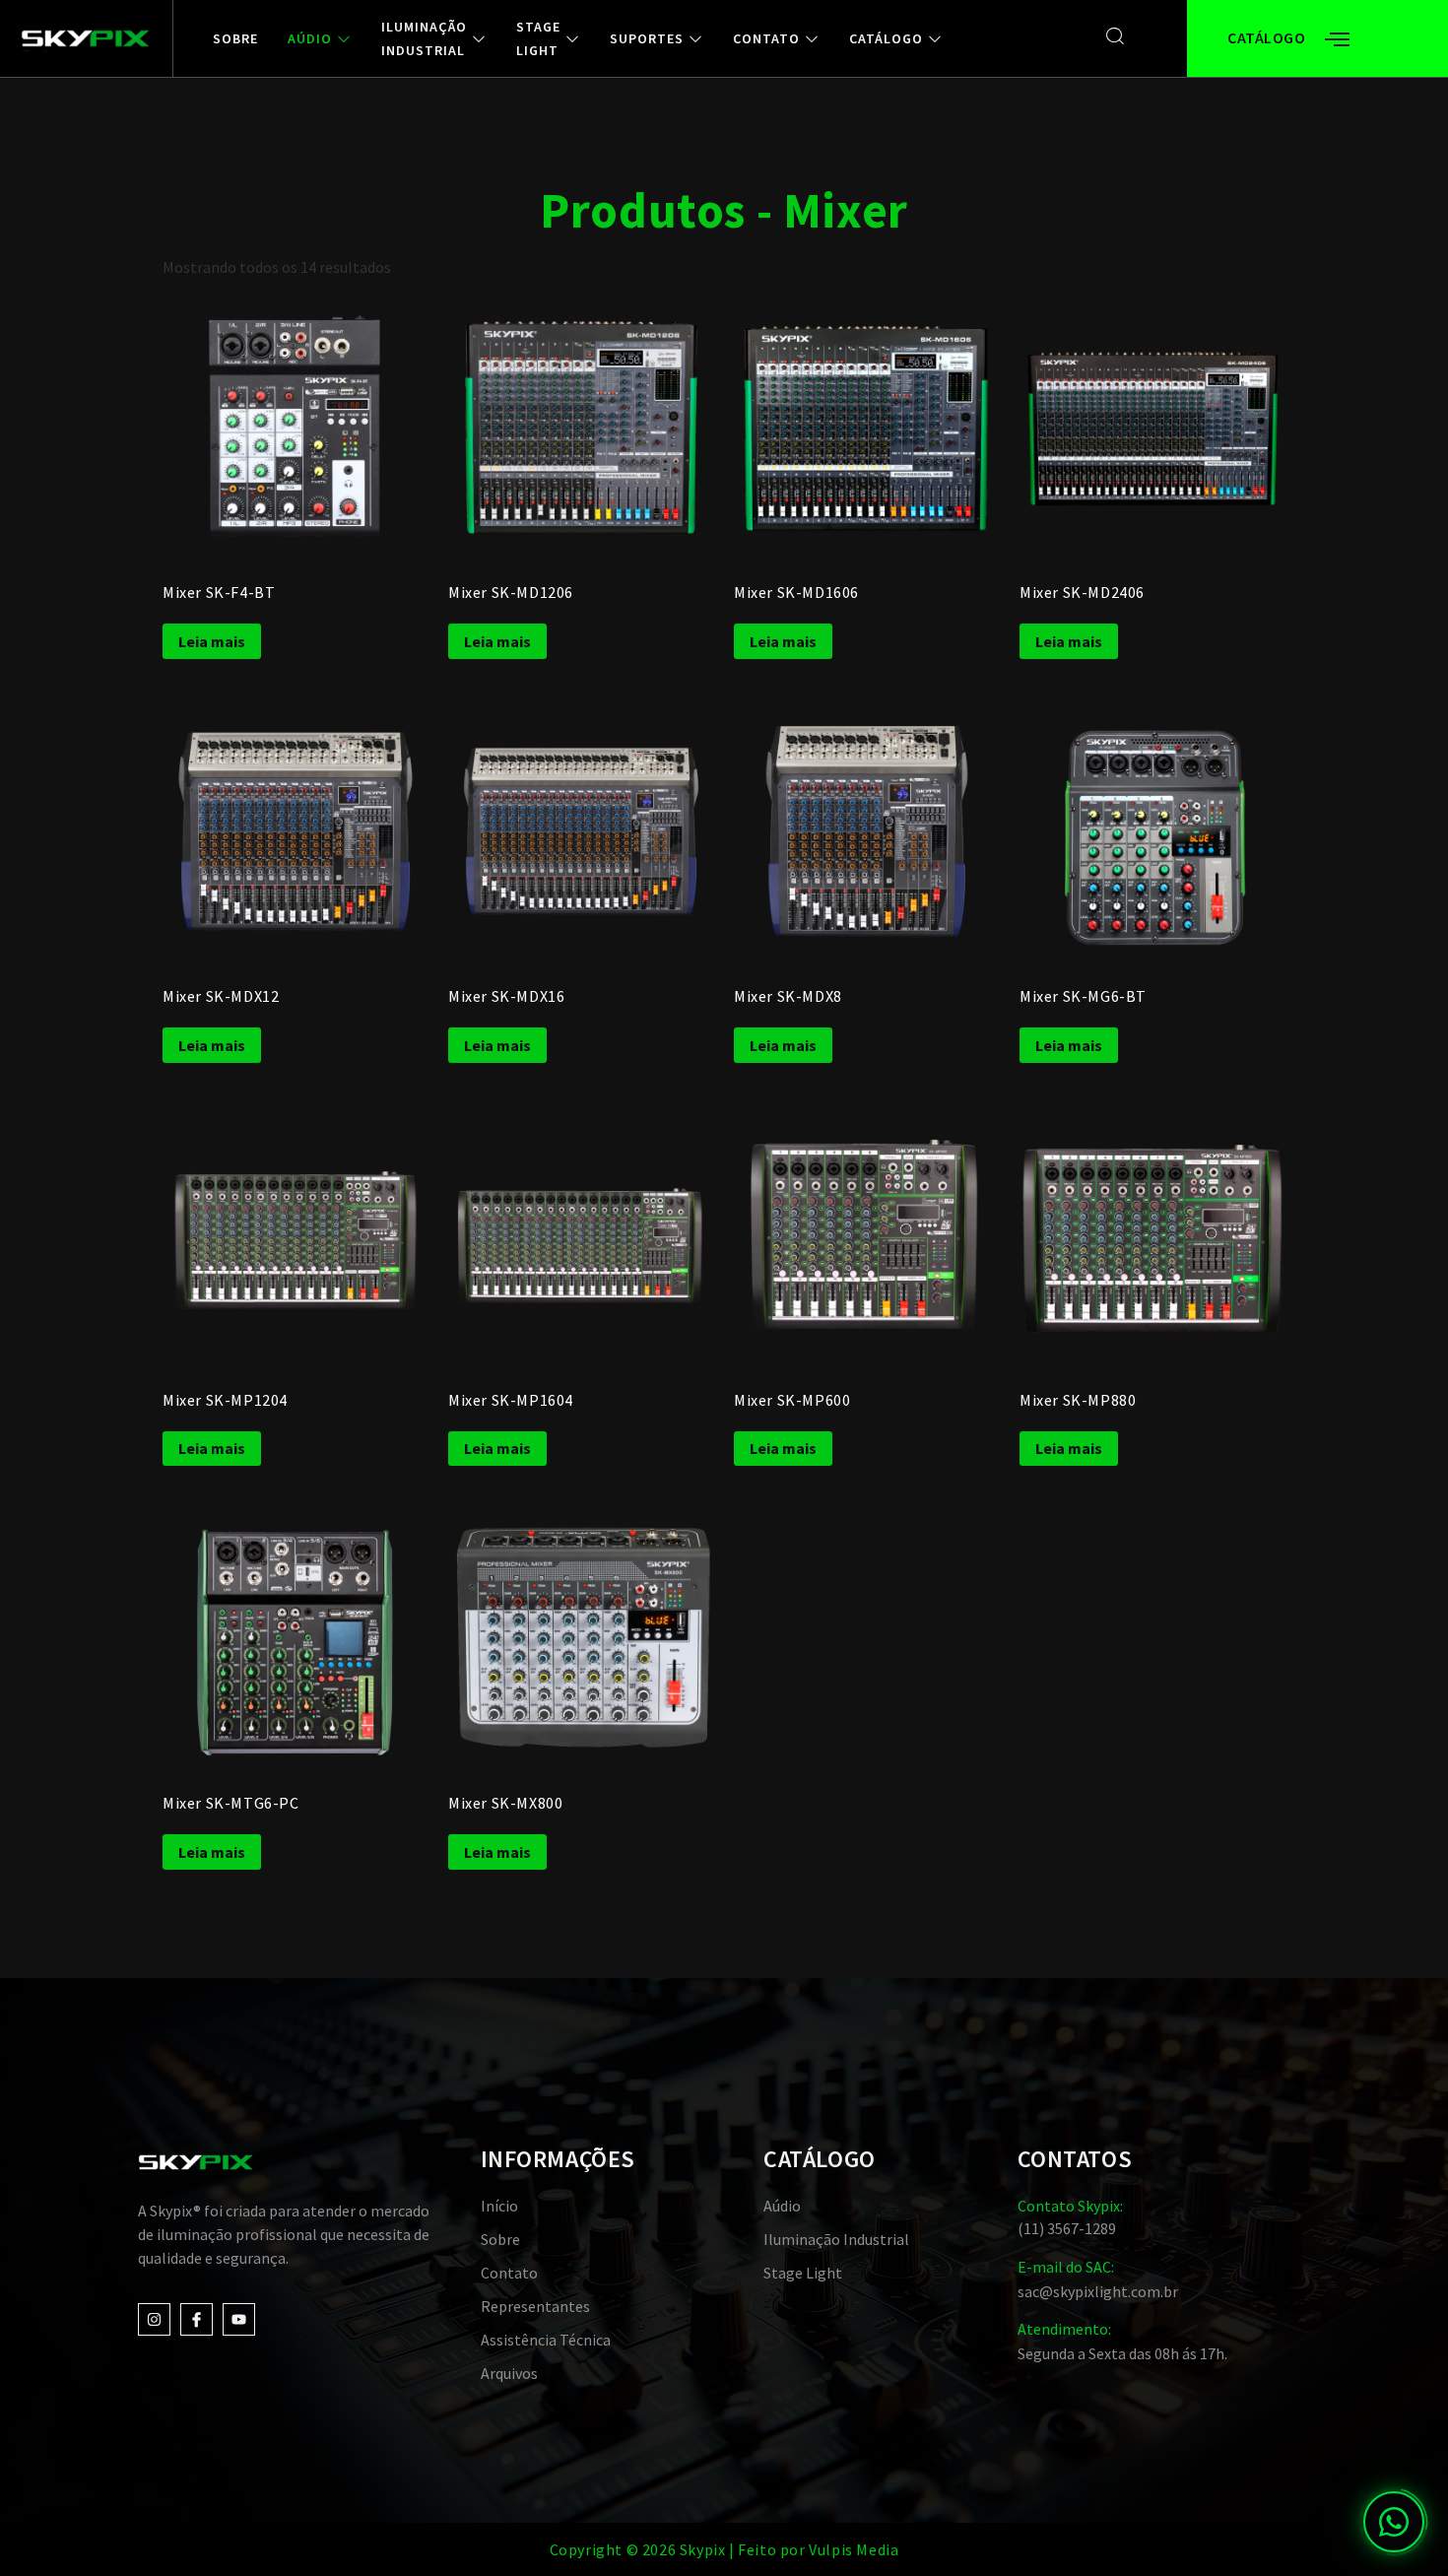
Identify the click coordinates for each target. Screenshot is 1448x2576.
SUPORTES (647, 38)
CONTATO (766, 38)
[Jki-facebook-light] (197, 2319)
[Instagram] (154, 2319)
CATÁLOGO (886, 38)
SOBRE (235, 38)
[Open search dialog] (1116, 36)
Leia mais (212, 641)
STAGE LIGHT (538, 38)
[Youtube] (239, 2319)
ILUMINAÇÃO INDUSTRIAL (424, 38)
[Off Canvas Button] (1337, 40)
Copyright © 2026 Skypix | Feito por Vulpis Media (724, 2549)
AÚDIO (310, 38)
